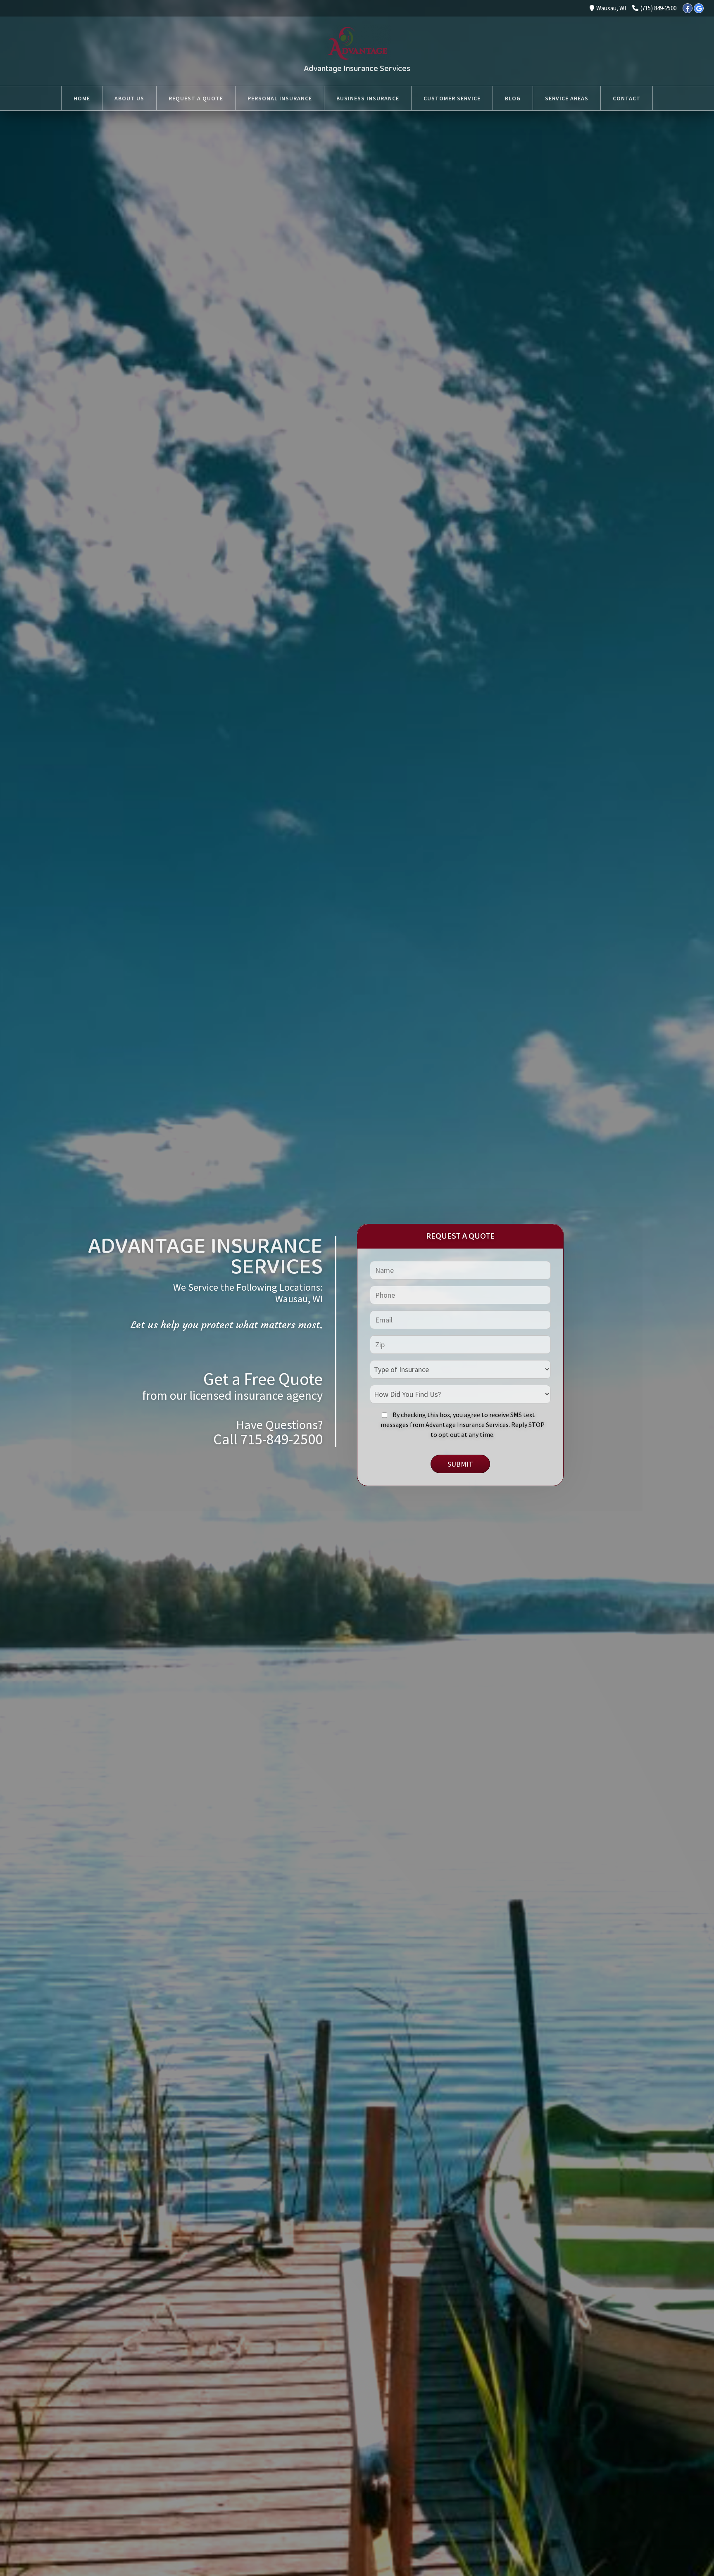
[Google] (699, 8)
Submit (460, 1464)
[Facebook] (688, 8)
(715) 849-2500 (658, 8)
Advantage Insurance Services (357, 69)
